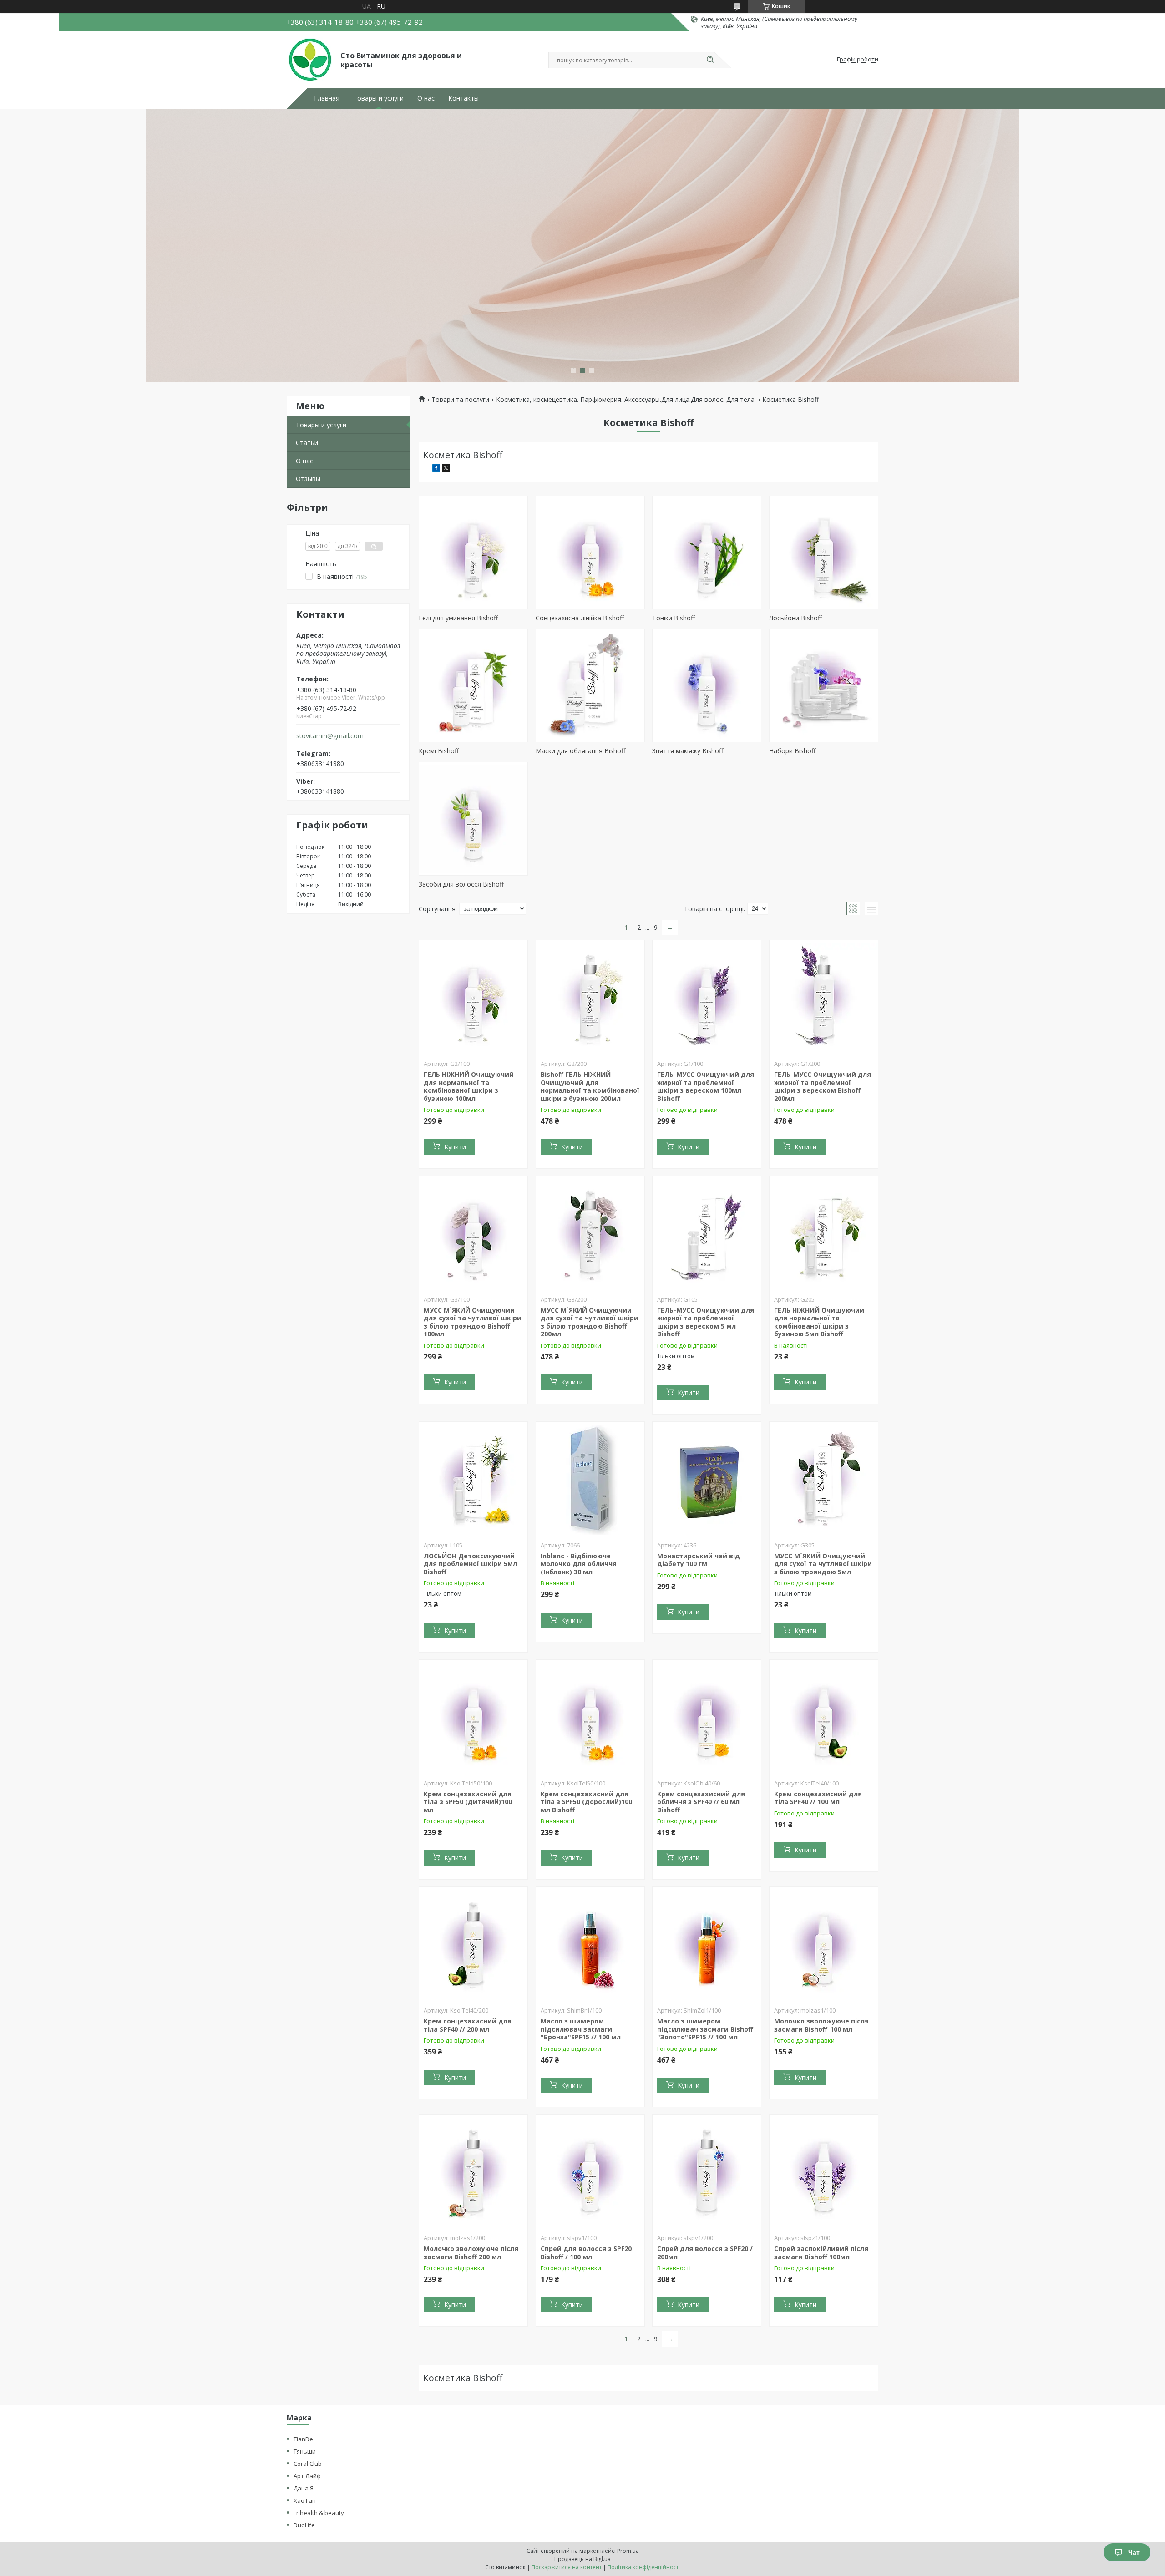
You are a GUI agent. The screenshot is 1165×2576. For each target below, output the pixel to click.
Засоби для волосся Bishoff (461, 884)
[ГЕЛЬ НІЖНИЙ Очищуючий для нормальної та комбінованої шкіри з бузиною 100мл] (473, 997)
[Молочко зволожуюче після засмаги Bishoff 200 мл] (473, 2171)
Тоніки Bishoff (674, 618)
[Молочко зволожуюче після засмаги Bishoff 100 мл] (824, 1944)
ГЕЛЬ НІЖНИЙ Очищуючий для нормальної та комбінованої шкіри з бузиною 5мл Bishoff (819, 1322)
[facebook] (436, 469)
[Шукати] (710, 60)
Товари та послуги (460, 400)
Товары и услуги (378, 98)
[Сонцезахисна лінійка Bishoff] (590, 553)
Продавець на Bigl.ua (582, 2559)
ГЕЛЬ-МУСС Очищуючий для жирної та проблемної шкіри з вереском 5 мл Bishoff (706, 1322)
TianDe (303, 2439)
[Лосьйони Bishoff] (824, 553)
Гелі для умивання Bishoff (458, 618)
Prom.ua (628, 2551)
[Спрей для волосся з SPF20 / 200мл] (707, 2171)
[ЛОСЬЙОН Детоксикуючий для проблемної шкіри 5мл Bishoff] (473, 1479)
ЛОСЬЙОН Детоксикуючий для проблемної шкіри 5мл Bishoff (470, 1564)
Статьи (307, 443)
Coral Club (308, 2464)
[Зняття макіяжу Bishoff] (707, 685)
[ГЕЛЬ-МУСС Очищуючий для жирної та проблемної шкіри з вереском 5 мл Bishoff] (707, 1233)
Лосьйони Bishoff (795, 618)
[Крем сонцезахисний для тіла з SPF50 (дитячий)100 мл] (473, 1717)
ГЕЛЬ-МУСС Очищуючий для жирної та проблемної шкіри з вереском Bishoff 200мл (823, 1086)
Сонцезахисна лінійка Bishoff (580, 618)
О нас (426, 98)
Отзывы (308, 479)
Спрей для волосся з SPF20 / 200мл (705, 2253)
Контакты (463, 98)
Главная (327, 98)
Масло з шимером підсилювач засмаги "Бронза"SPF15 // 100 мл (581, 2029)
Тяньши (305, 2451)
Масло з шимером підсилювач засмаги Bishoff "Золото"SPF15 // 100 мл (705, 2029)
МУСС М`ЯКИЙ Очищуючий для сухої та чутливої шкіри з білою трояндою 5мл (823, 1564)
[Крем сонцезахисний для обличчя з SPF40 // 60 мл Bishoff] (707, 1717)
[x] (446, 469)
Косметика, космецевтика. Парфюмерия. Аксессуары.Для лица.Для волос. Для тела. (626, 400)
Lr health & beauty (319, 2513)
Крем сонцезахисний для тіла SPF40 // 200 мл (468, 2025)
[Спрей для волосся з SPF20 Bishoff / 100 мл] (590, 2171)
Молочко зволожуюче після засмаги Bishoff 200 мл (471, 2253)
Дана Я (304, 2488)
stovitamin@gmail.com (330, 736)
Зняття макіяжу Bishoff (688, 751)
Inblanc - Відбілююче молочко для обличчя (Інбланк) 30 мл (579, 1564)
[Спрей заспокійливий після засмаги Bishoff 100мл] (824, 2171)
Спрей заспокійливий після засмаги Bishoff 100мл (821, 2253)
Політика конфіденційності (644, 2567)
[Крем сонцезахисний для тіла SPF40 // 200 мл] (473, 1944)
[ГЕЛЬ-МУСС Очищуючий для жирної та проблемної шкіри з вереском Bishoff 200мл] (824, 997)
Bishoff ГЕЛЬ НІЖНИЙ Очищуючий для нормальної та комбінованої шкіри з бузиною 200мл (590, 1086)
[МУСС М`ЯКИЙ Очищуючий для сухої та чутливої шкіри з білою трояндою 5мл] (824, 1479)
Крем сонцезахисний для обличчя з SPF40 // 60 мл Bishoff (701, 1802)
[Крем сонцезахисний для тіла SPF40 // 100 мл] (824, 1717)
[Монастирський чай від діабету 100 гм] (707, 1479)
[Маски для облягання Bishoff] (590, 685)
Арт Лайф (307, 2476)
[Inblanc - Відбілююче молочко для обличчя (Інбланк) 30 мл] (590, 1479)
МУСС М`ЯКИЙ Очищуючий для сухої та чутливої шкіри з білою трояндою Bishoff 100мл (473, 1322)
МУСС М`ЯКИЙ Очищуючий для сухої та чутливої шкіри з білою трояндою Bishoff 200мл (590, 1322)
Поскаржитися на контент (567, 2567)
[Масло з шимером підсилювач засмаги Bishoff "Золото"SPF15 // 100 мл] (707, 1944)
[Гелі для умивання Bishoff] (473, 553)
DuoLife (304, 2525)
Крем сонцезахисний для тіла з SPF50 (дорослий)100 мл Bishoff (586, 1802)
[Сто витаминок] (309, 60)
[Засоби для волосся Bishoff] (473, 819)
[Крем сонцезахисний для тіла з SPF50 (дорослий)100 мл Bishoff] (590, 1717)
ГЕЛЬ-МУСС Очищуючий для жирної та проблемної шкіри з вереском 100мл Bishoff (706, 1086)
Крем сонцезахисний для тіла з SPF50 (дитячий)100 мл (468, 1802)
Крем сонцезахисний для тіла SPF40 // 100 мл (818, 1798)
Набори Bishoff (792, 751)
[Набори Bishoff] (824, 685)
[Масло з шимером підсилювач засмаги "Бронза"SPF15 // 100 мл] (590, 1944)
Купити (455, 1147)
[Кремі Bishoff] (473, 685)
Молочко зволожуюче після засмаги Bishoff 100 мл (821, 2025)
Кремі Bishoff (439, 751)
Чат (1134, 2552)
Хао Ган (305, 2500)
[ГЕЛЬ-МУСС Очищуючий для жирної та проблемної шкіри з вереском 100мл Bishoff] (707, 997)
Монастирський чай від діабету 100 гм (699, 1560)
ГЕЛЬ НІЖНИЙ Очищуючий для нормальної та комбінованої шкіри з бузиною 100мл (469, 1086)
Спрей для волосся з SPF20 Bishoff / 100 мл (586, 2253)
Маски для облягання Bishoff (580, 751)
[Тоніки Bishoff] (707, 553)
